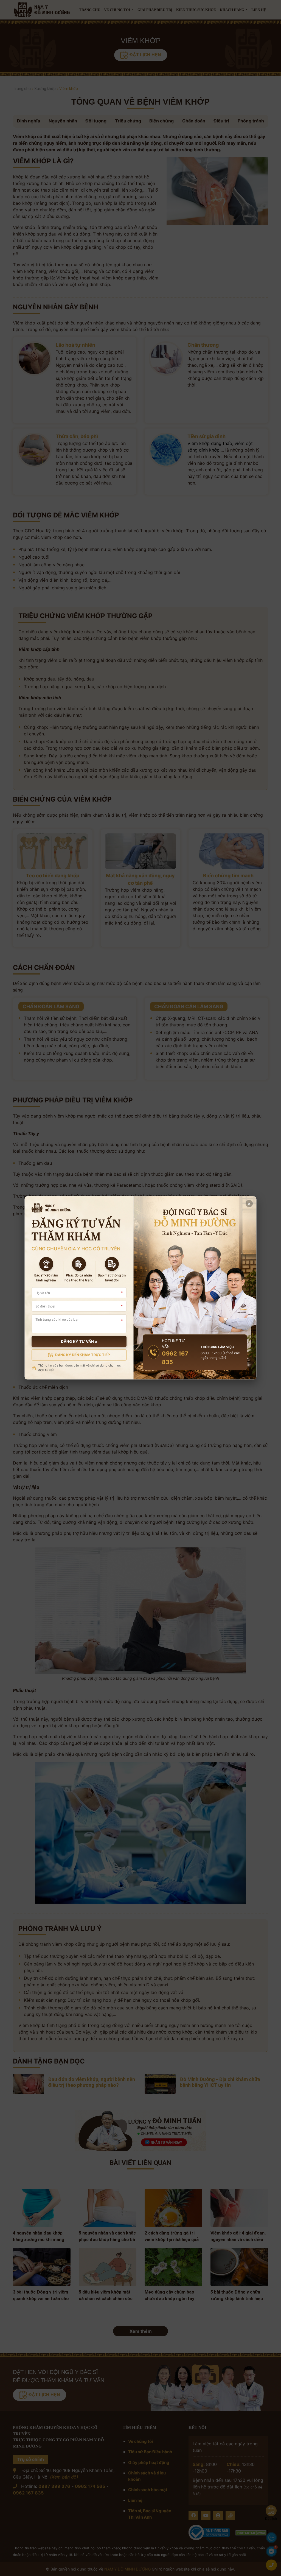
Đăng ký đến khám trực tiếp (82, 1355)
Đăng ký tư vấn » (79, 1342)
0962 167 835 (175, 1358)
